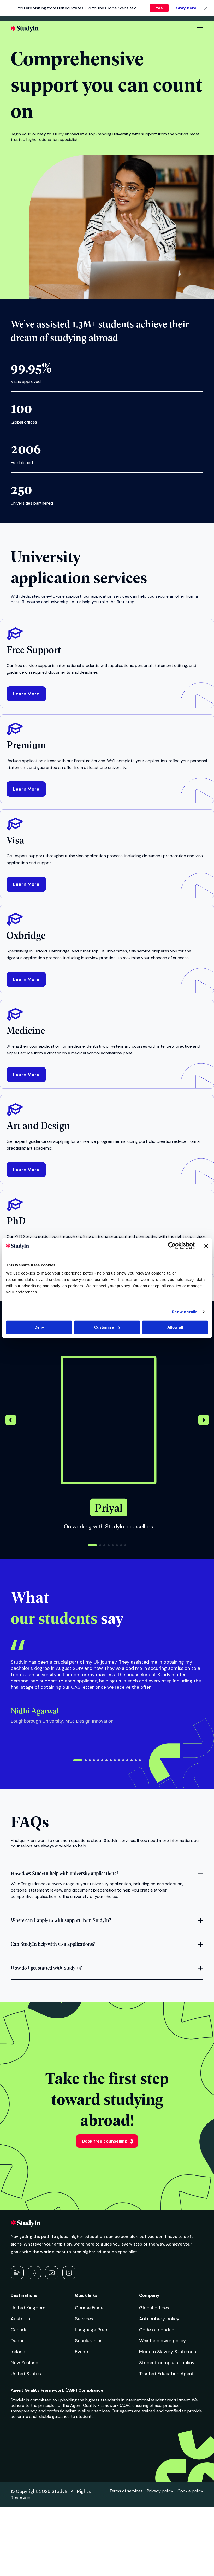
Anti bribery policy (159, 2319)
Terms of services (126, 2491)
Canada (19, 2330)
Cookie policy (190, 2491)
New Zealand (25, 2363)
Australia (20, 2319)
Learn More (26, 694)
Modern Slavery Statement (169, 2352)
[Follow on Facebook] (34, 2273)
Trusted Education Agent (167, 2374)
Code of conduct (158, 2330)
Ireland (18, 2352)
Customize (104, 1327)
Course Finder (90, 2308)
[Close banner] (206, 1246)
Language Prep (91, 2330)
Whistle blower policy (162, 2341)
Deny (39, 1327)
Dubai (17, 2341)
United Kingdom (28, 2308)
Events (82, 2352)
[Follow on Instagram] (69, 2273)
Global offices (154, 2308)
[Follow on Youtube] (52, 2273)
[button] (204, 1421)
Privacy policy (160, 2491)
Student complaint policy (167, 2363)
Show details (185, 1312)
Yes (159, 8)
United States (26, 2374)
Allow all (175, 1327)
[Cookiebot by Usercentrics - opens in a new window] (172, 1246)
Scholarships (89, 2341)
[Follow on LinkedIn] (17, 2273)
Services (84, 2319)
